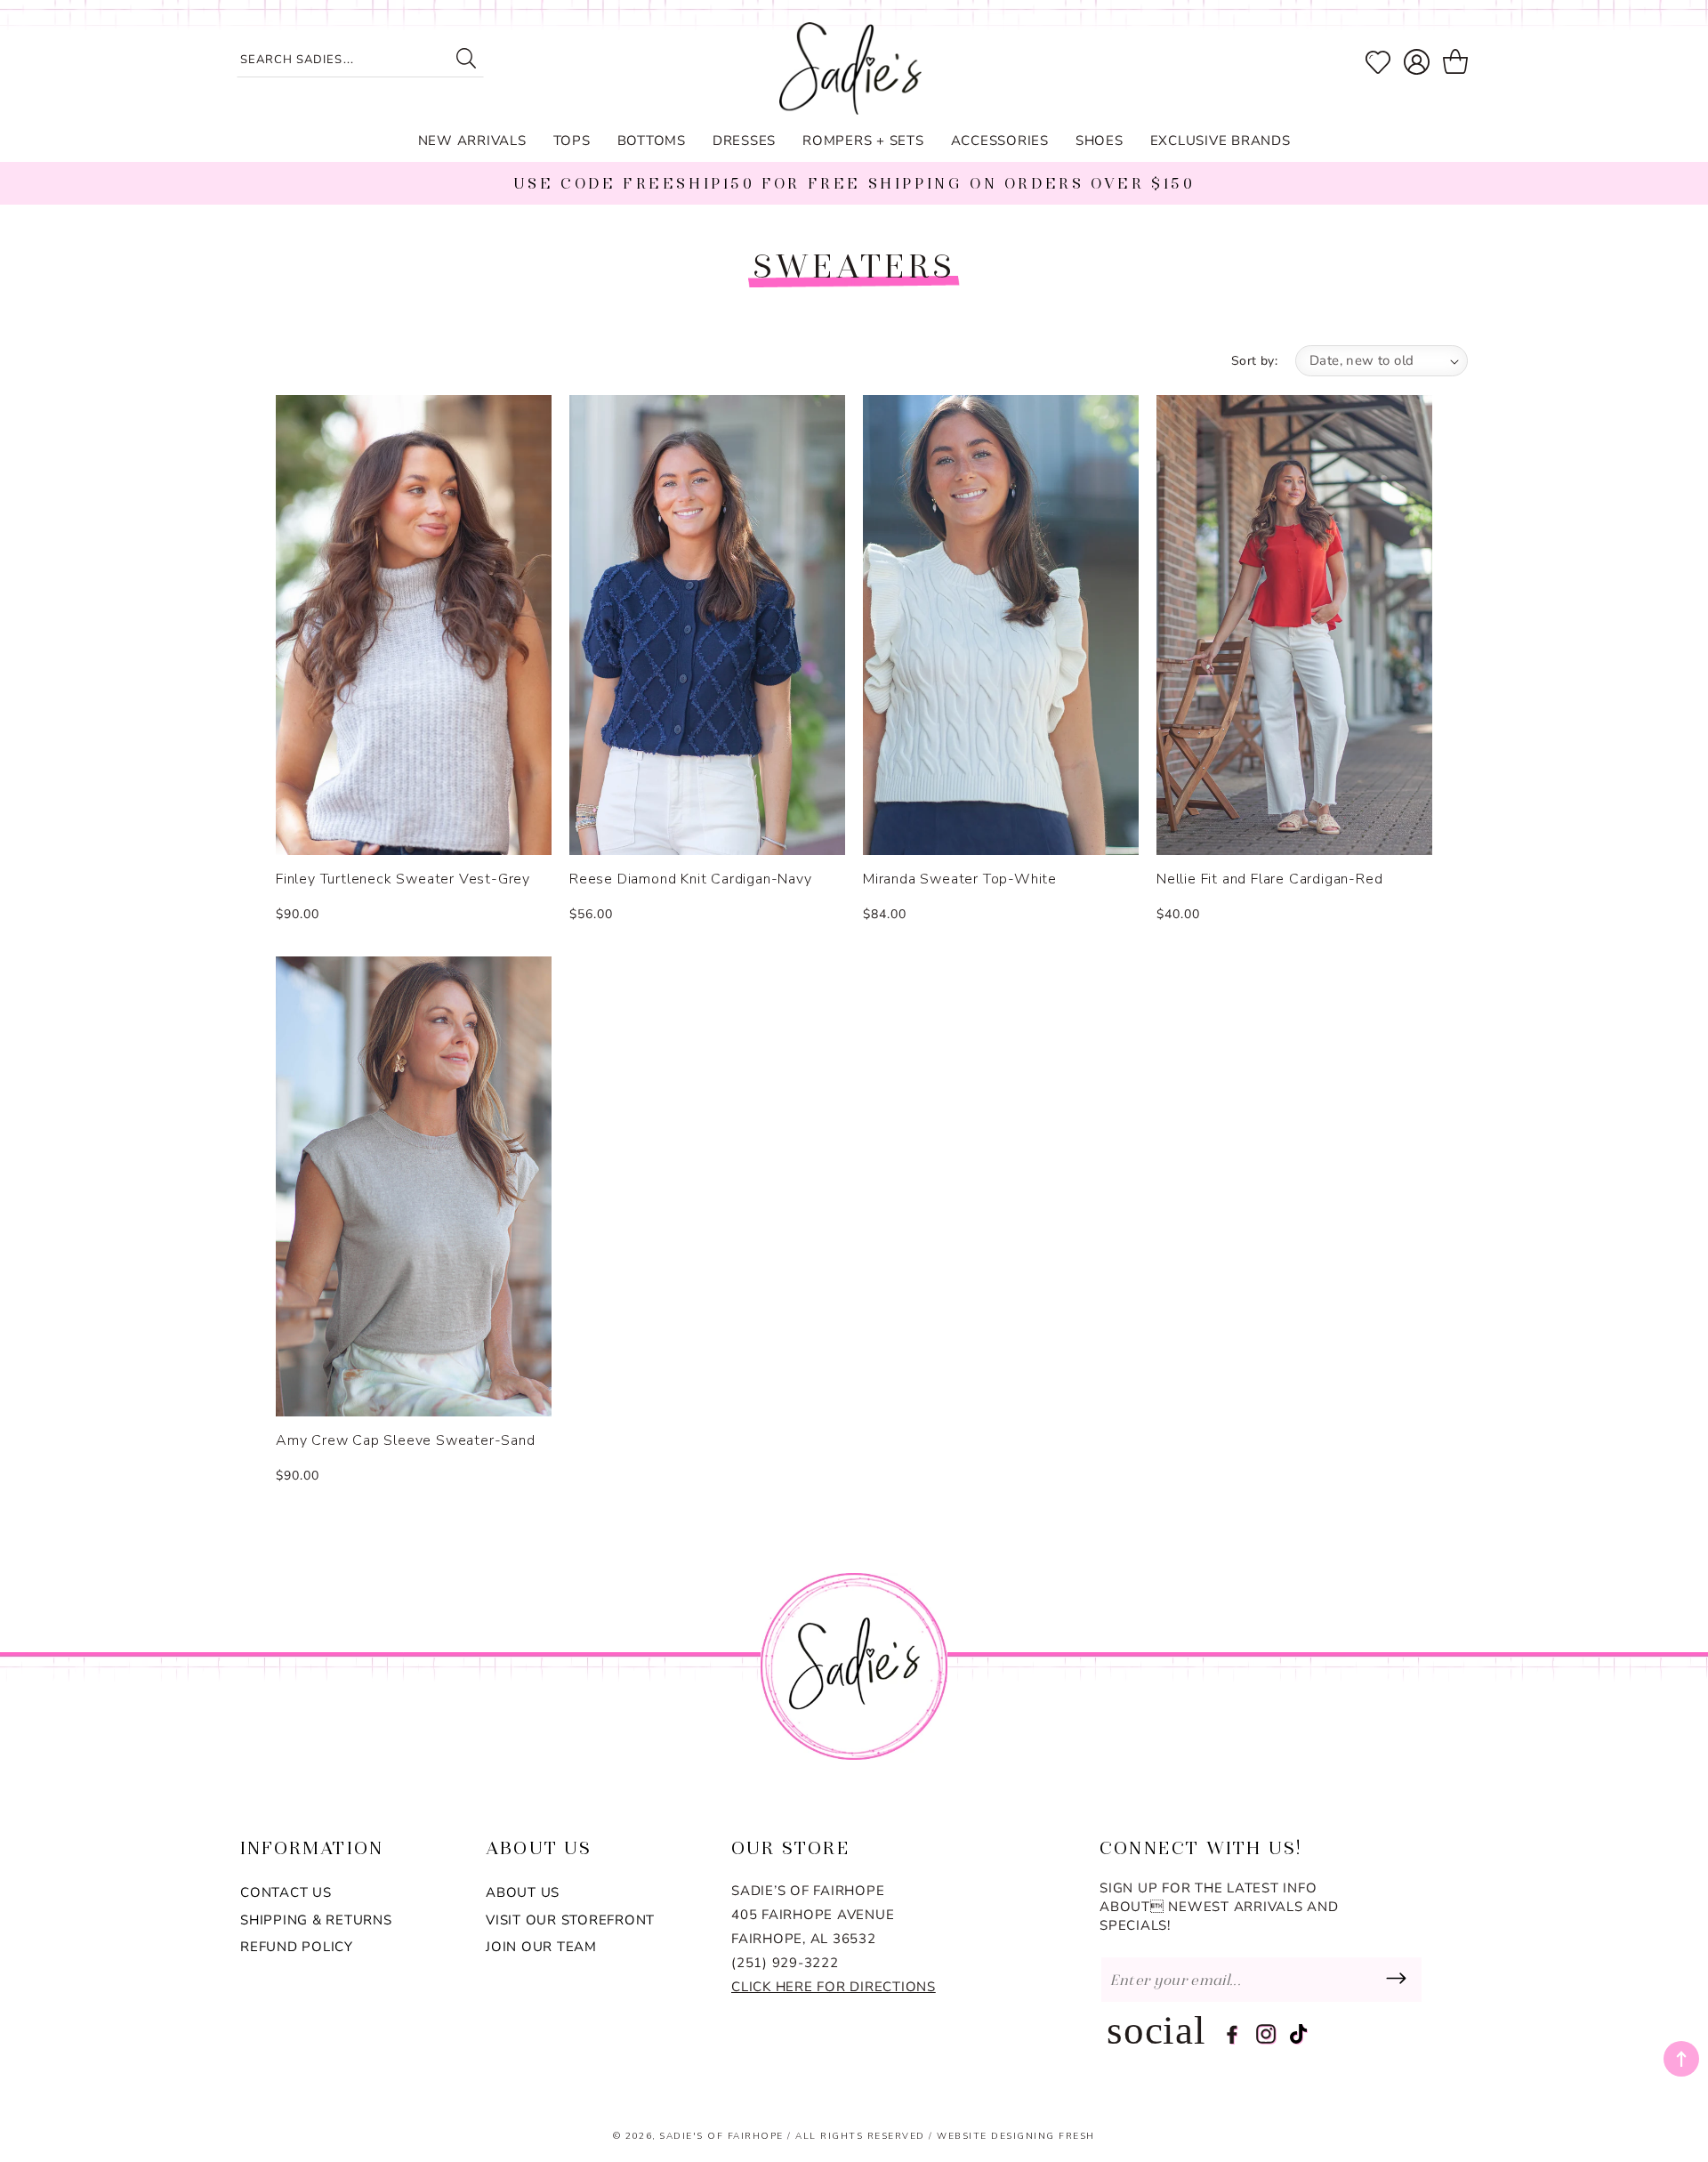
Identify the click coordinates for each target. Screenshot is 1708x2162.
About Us (523, 1892)
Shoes (1100, 141)
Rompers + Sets (863, 141)
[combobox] (360, 61)
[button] (1458, 62)
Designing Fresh (1043, 2136)
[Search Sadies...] (466, 58)
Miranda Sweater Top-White (960, 879)
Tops (572, 141)
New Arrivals (472, 141)
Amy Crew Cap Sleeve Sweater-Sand (406, 1441)
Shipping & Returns (316, 1920)
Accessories (1000, 141)
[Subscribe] (1396, 1980)
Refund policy (297, 1947)
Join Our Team (541, 1947)
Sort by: (1254, 361)
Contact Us (286, 1892)
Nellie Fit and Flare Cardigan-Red (1269, 879)
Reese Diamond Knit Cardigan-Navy (691, 879)
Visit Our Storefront (570, 1920)
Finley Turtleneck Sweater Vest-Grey (403, 879)
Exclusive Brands (1221, 141)
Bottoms (652, 141)
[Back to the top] (1681, 2059)
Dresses (744, 141)
